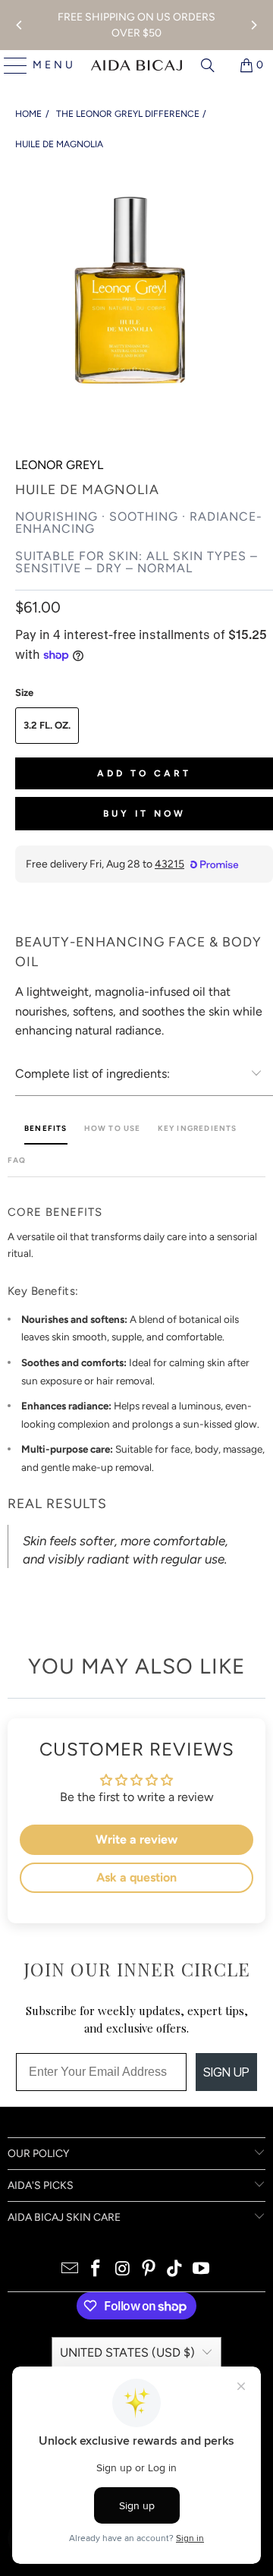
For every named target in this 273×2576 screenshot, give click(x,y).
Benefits (46, 1128)
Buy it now (144, 814)
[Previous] (20, 25)
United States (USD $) (127, 2352)
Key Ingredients (198, 1128)
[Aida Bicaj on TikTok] (175, 2270)
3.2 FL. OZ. (47, 725)
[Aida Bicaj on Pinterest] (149, 2270)
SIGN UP (226, 2072)
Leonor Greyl (59, 465)
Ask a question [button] (136, 1877)
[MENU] (9, 65)
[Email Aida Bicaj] (70, 2270)
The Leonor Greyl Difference (128, 114)
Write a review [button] (136, 1839)
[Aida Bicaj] (136, 65)
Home (28, 114)
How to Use (113, 1128)
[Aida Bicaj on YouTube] (202, 2270)
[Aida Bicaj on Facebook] (96, 2270)
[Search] (208, 65)
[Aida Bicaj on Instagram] (123, 2270)
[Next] (253, 25)
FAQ (17, 1160)
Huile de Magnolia (59, 144)
